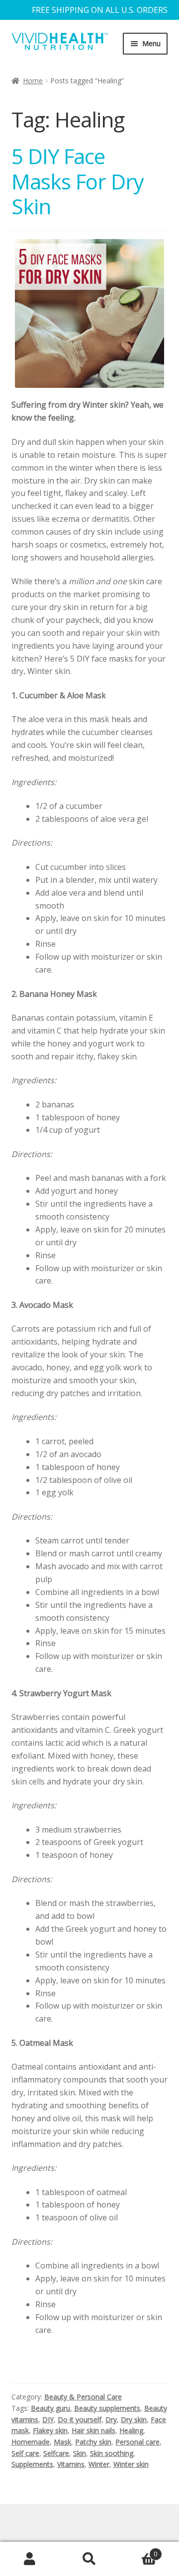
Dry (111, 2420)
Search (89, 2559)
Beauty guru (50, 2408)
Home (33, 81)
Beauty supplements (107, 2408)
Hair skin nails (93, 2430)
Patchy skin (93, 2442)
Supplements (32, 2464)
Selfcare (56, 2453)
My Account (30, 2559)
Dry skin (134, 2420)
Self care (25, 2453)
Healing (131, 2430)
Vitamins (71, 2464)
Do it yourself (80, 2420)
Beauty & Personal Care (83, 2397)
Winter (99, 2464)
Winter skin (131, 2464)
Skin (80, 2453)
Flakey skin (50, 2430)
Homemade (31, 2442)
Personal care (137, 2442)
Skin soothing (112, 2453)
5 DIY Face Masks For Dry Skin (78, 181)
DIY (48, 2420)
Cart (138, 2550)
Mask (62, 2442)
